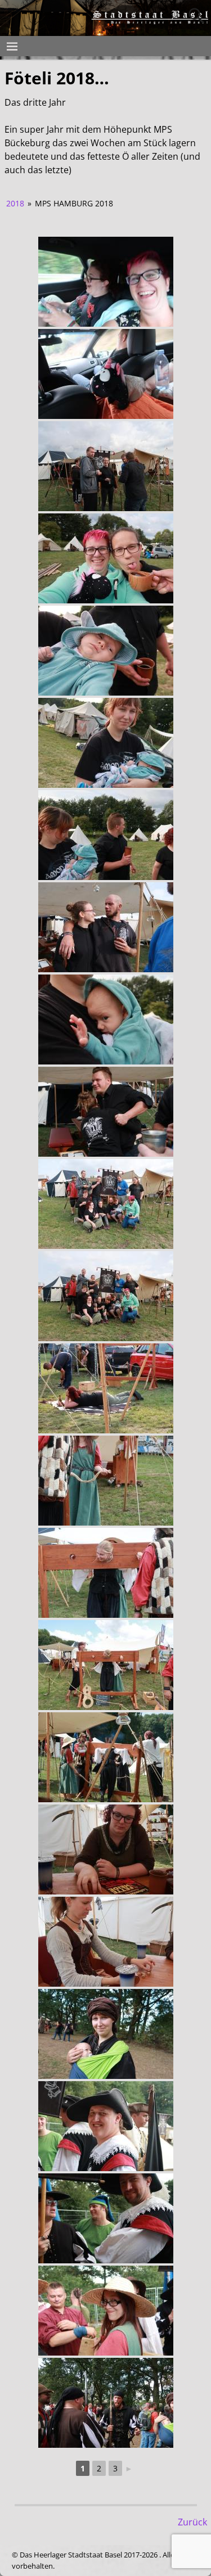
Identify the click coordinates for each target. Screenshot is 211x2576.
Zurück (192, 2522)
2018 (15, 203)
